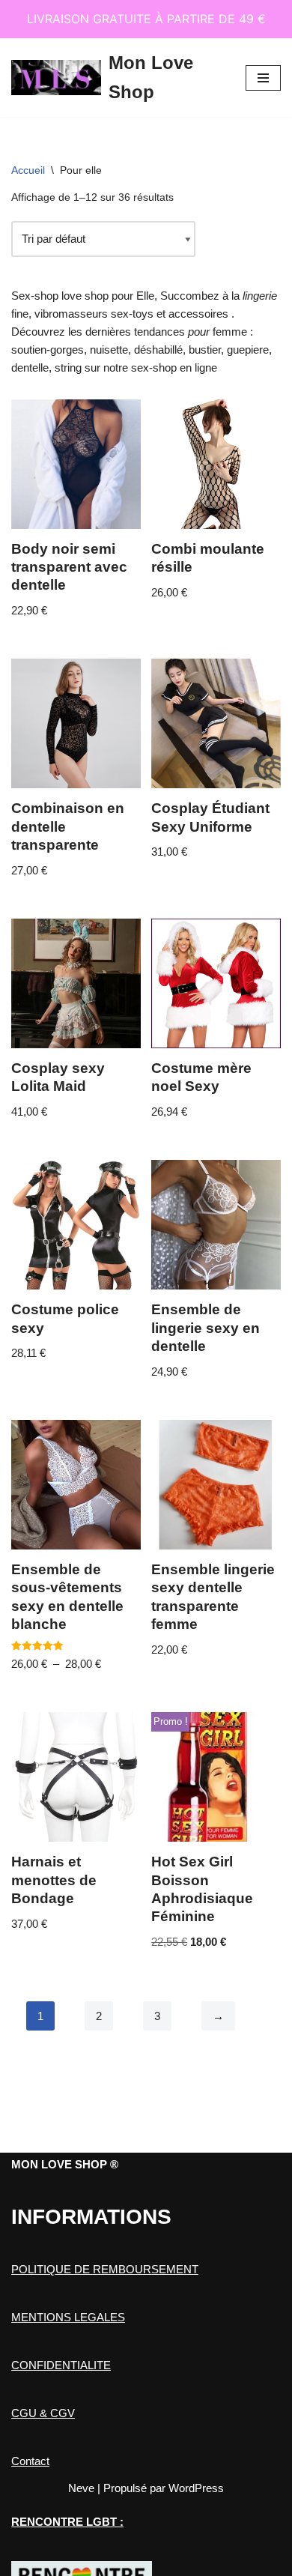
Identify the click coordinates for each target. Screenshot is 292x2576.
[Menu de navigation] (263, 78)
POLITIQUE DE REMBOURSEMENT (105, 2269)
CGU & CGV (43, 2413)
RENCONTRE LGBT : (67, 2522)
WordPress (196, 2488)
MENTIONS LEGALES (68, 2317)
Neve (81, 2488)
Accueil (28, 170)
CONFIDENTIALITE (61, 2365)
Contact (30, 2461)
